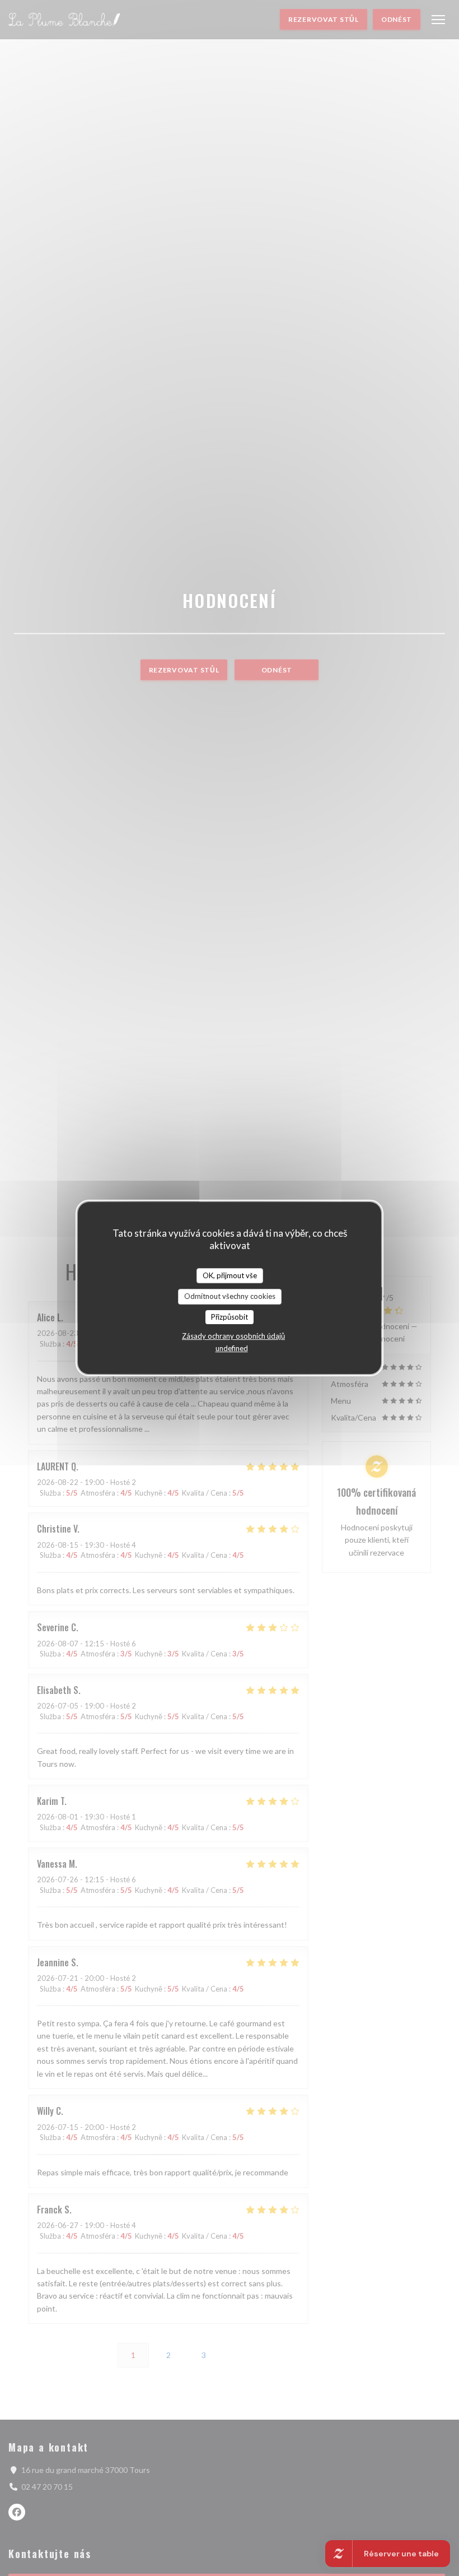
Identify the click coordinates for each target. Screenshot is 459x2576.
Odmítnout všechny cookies (230, 1296)
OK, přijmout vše (230, 1275)
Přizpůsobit (230, 1317)
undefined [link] (232, 1348)
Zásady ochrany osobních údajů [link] (233, 1336)
